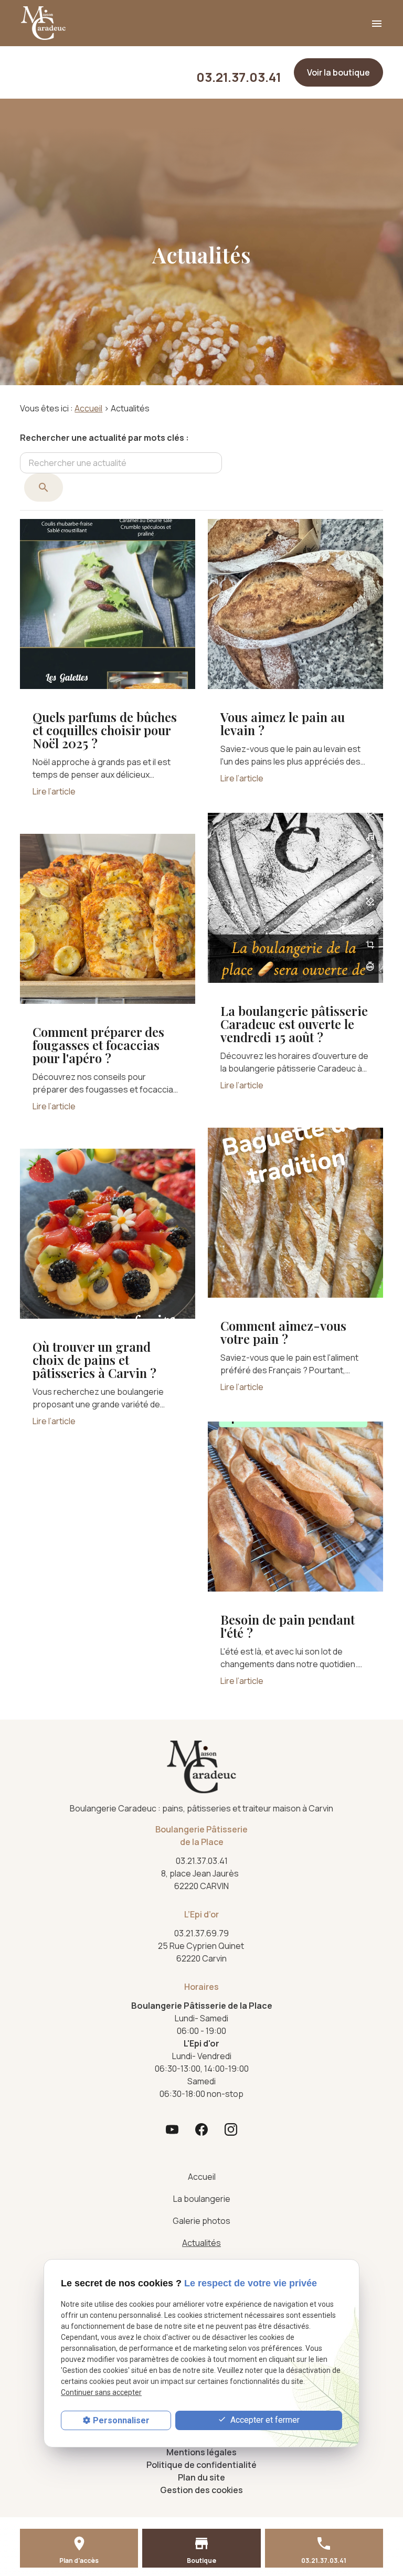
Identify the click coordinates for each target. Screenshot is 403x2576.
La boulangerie (202, 2199)
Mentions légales (201, 2452)
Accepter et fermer (264, 2420)
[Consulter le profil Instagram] (231, 2129)
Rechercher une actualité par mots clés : (104, 438)
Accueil (88, 408)
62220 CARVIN (201, 1880)
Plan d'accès (79, 2561)
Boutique (201, 2561)
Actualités (201, 2243)
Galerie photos (201, 2221)
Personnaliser (121, 2420)
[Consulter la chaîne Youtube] (172, 2129)
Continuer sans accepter (101, 2392)
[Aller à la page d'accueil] (43, 23)
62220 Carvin (202, 1952)
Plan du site (201, 2477)
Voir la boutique (338, 72)
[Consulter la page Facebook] (201, 2129)
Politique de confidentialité (201, 2465)
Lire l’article (54, 791)
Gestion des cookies (201, 2490)
